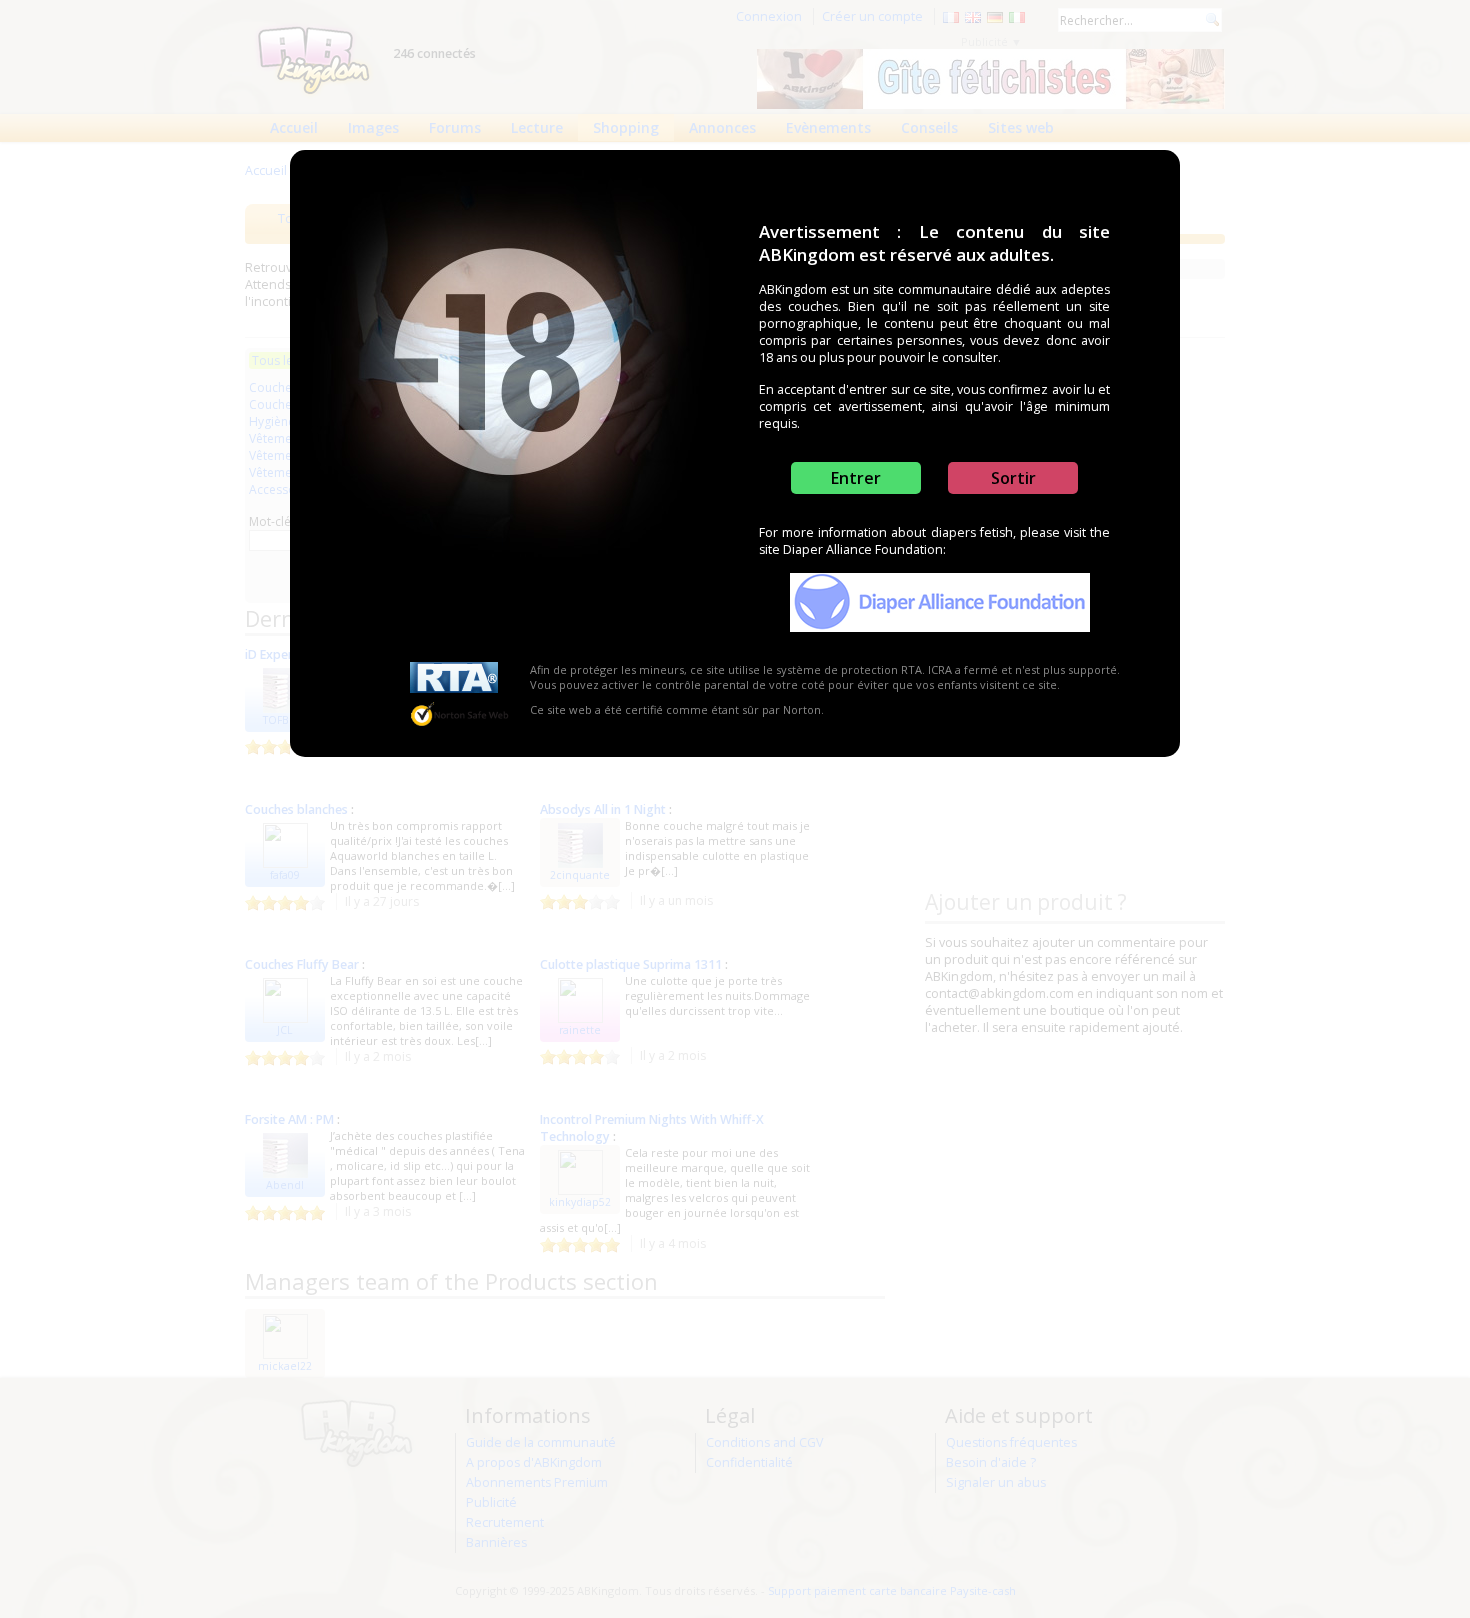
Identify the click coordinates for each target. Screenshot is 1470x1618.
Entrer (856, 478)
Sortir (1013, 478)
